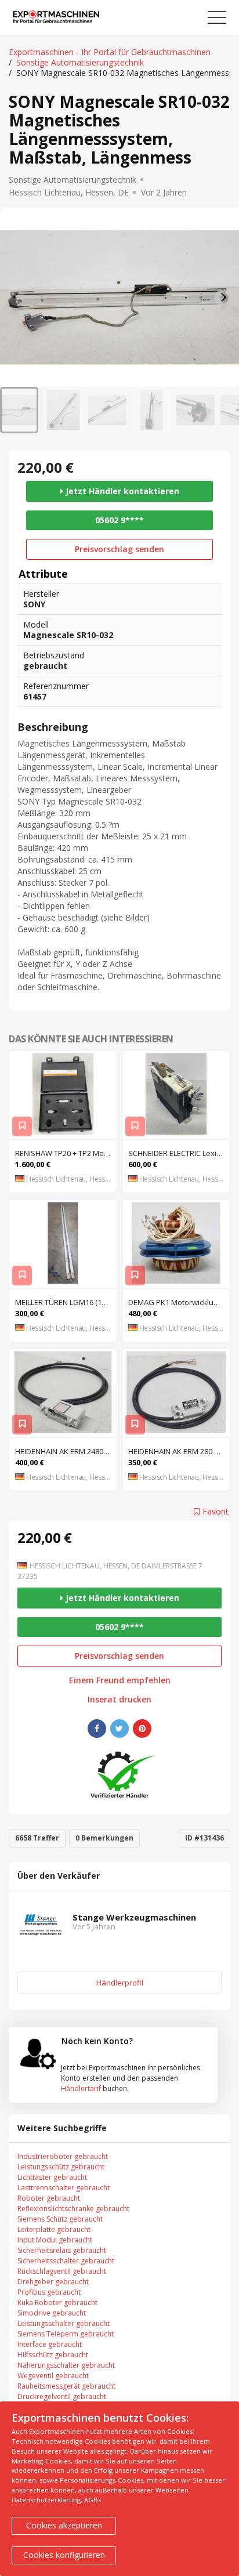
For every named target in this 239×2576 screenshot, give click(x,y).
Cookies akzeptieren (64, 2525)
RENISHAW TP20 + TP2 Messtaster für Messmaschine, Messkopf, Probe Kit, (66, 1153)
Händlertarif (81, 2088)
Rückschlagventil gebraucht (62, 2271)
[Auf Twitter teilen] (119, 1729)
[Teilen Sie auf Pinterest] (142, 1729)
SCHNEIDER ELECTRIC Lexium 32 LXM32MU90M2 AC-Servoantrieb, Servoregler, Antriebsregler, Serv (179, 1153)
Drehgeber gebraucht (53, 2282)
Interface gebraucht (50, 2344)
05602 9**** (119, 520)
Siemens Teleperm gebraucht (66, 2334)
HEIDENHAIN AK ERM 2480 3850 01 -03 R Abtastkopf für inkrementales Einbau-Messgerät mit (66, 1451)
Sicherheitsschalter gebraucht (66, 2261)
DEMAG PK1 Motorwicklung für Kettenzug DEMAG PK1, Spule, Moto (179, 1302)
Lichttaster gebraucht (52, 2177)
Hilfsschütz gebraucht (53, 2355)
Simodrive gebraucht (52, 2313)
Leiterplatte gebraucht (54, 2229)
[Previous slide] (16, 298)
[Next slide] (223, 298)
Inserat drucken (119, 1700)
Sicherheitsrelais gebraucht (62, 2250)
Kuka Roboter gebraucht (57, 2303)
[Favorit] (22, 1126)
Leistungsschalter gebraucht (64, 2323)
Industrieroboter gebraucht (63, 2156)
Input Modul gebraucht (55, 2240)
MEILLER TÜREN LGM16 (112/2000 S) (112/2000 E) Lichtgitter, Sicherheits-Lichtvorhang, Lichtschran (66, 1302)
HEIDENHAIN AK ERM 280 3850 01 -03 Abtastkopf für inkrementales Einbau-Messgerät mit (179, 1451)
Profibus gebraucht (49, 2292)
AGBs (93, 2500)
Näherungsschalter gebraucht (66, 2365)
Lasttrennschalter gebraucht (64, 2188)
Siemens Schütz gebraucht (60, 2219)
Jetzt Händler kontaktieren (121, 491)
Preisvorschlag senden (119, 549)
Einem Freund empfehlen (120, 1680)
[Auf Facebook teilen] (97, 1729)
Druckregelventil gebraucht (62, 2396)
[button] (19, 410)
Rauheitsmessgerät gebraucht (66, 2386)
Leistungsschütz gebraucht (61, 2167)
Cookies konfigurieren (64, 2555)
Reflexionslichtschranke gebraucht (73, 2209)
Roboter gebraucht (49, 2198)
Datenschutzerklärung (46, 2500)
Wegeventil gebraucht (53, 2376)
